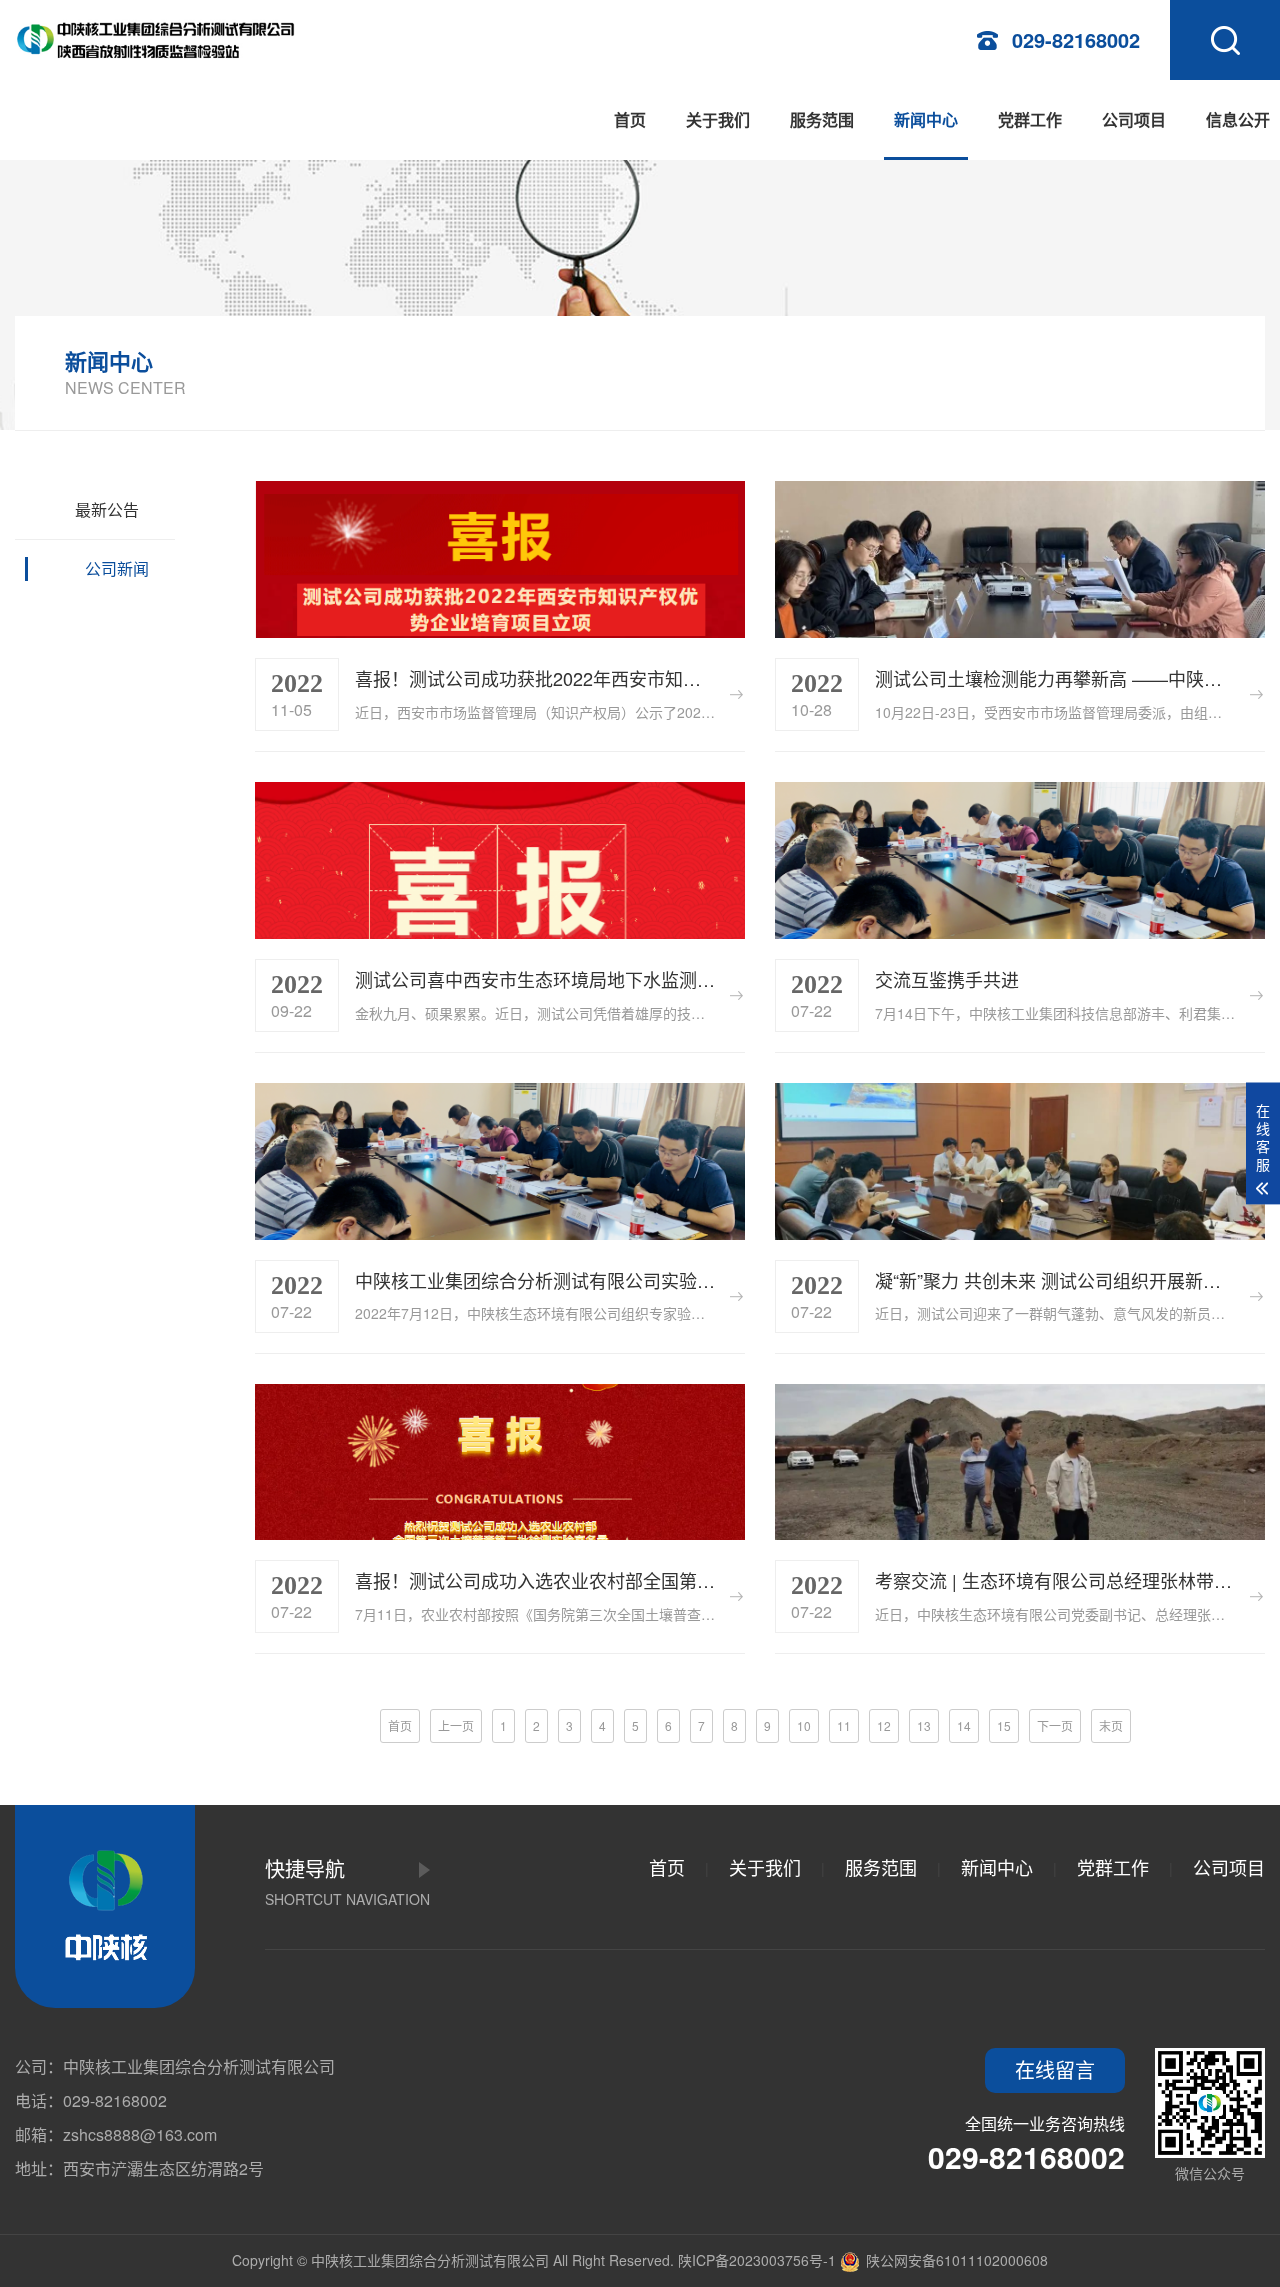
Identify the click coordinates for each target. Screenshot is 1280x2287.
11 (844, 1725)
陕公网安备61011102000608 (955, 2260)
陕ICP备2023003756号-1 (757, 2260)
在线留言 (1055, 2069)
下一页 (1055, 1725)
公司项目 (1134, 119)
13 (924, 1725)
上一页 (456, 1725)
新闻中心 (926, 119)
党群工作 (1030, 119)
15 (1004, 1725)
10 (804, 1725)
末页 (1111, 1725)
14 (964, 1725)
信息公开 (1238, 119)
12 (884, 1725)
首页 (630, 119)
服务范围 (822, 119)
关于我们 (718, 119)
